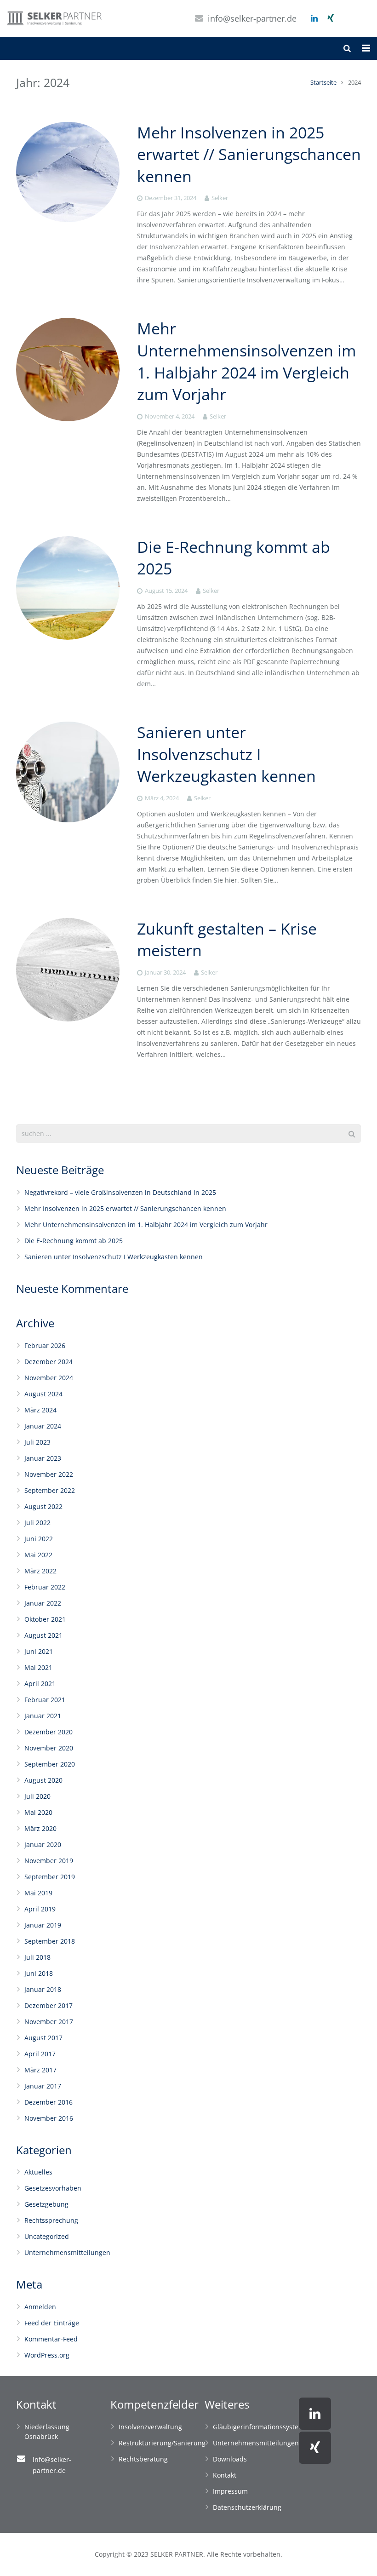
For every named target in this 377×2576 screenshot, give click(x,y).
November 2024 (49, 1378)
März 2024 (40, 1410)
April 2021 (40, 1684)
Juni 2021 (39, 1651)
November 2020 (49, 1748)
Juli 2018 (37, 1957)
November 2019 (49, 1861)
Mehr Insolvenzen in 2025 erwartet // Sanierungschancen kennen (249, 154)
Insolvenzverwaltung (150, 2427)
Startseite (323, 83)
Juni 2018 (39, 1973)
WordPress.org (47, 2355)
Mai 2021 (38, 1667)
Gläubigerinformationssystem (259, 2427)
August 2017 (43, 2038)
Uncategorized (47, 2236)
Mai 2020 (38, 1812)
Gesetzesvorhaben (53, 2188)
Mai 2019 (38, 1893)
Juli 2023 (37, 1442)
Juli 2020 (37, 1796)
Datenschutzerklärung (247, 2507)
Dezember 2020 (49, 1732)
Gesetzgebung (46, 2204)
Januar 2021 (43, 1716)
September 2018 (50, 1941)
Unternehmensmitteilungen (67, 2252)
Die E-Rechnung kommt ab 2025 (74, 1241)
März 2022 (40, 1571)
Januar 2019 (43, 1925)
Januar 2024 (43, 1426)
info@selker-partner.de (252, 18)
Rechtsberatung (143, 2459)
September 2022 (50, 1490)
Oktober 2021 (45, 1619)
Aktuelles (38, 2172)
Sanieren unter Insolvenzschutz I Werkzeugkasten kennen (226, 754)
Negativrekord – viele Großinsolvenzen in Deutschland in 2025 (120, 1192)
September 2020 (50, 1764)
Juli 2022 (37, 1523)
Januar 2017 (43, 2086)
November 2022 (49, 1474)
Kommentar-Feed (51, 2339)
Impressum (230, 2491)
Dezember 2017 (49, 2005)
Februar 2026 (45, 1345)
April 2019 (40, 1909)
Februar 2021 (45, 1700)
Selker (220, 198)
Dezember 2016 (49, 2102)
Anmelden (40, 2307)
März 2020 (40, 1828)
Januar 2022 (43, 1603)
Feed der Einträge (52, 2323)
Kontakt (225, 2475)
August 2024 (43, 1394)
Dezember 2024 (49, 1362)
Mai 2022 (38, 1555)
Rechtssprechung (51, 2220)
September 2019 (50, 1877)
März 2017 (40, 2070)
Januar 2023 (43, 1458)
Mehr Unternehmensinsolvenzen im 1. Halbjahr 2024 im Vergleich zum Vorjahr (246, 361)
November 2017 (49, 2022)
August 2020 (43, 1780)
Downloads (230, 2459)
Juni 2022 (39, 1539)
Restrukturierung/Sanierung (162, 2443)
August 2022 (43, 1506)
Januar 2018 (43, 1989)
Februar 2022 (45, 1587)
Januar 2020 (43, 1845)
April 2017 (40, 2054)
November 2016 (49, 2118)
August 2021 (43, 1635)
